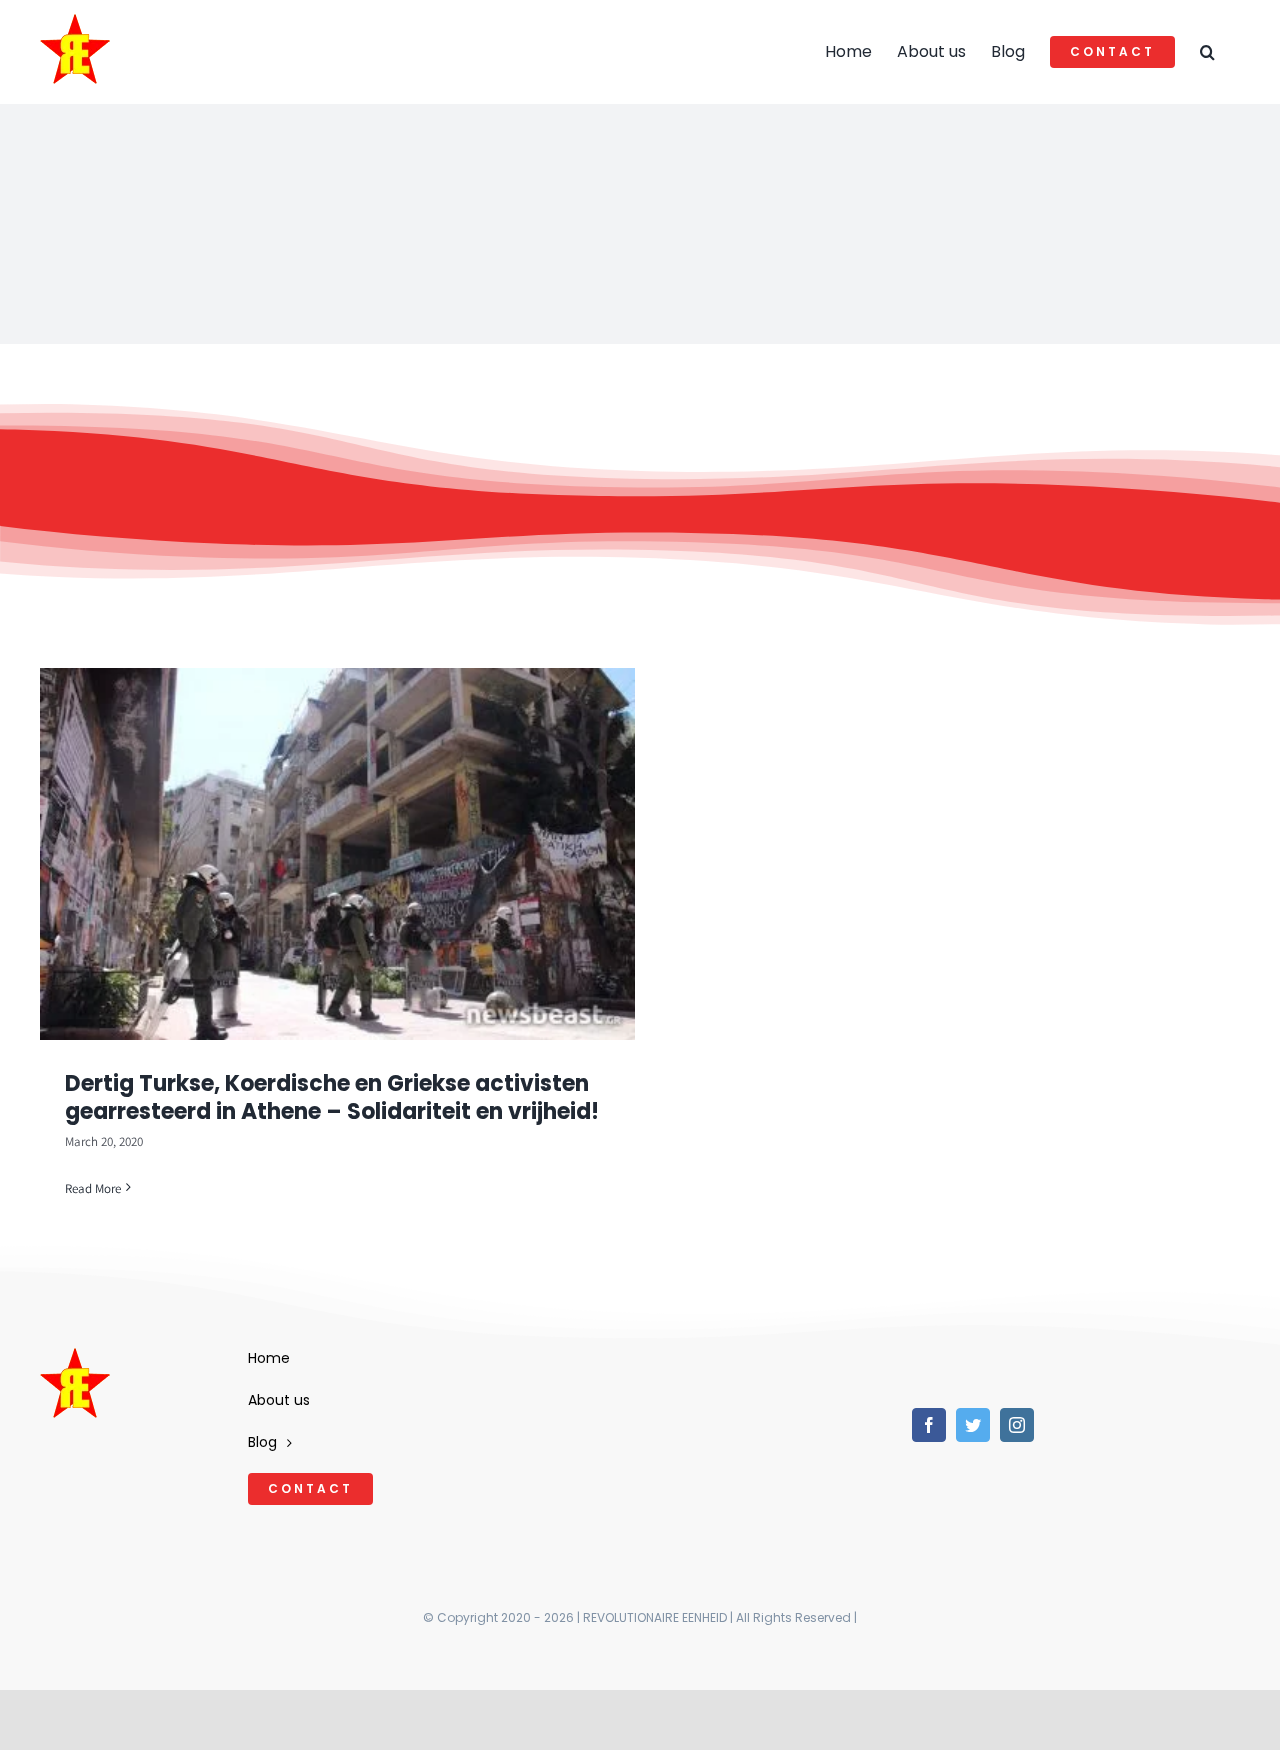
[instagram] (1017, 1425)
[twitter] (973, 1425)
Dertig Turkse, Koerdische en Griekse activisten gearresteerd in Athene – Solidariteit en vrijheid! (332, 1098)
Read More (93, 1188)
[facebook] (929, 1425)
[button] (1207, 52)
